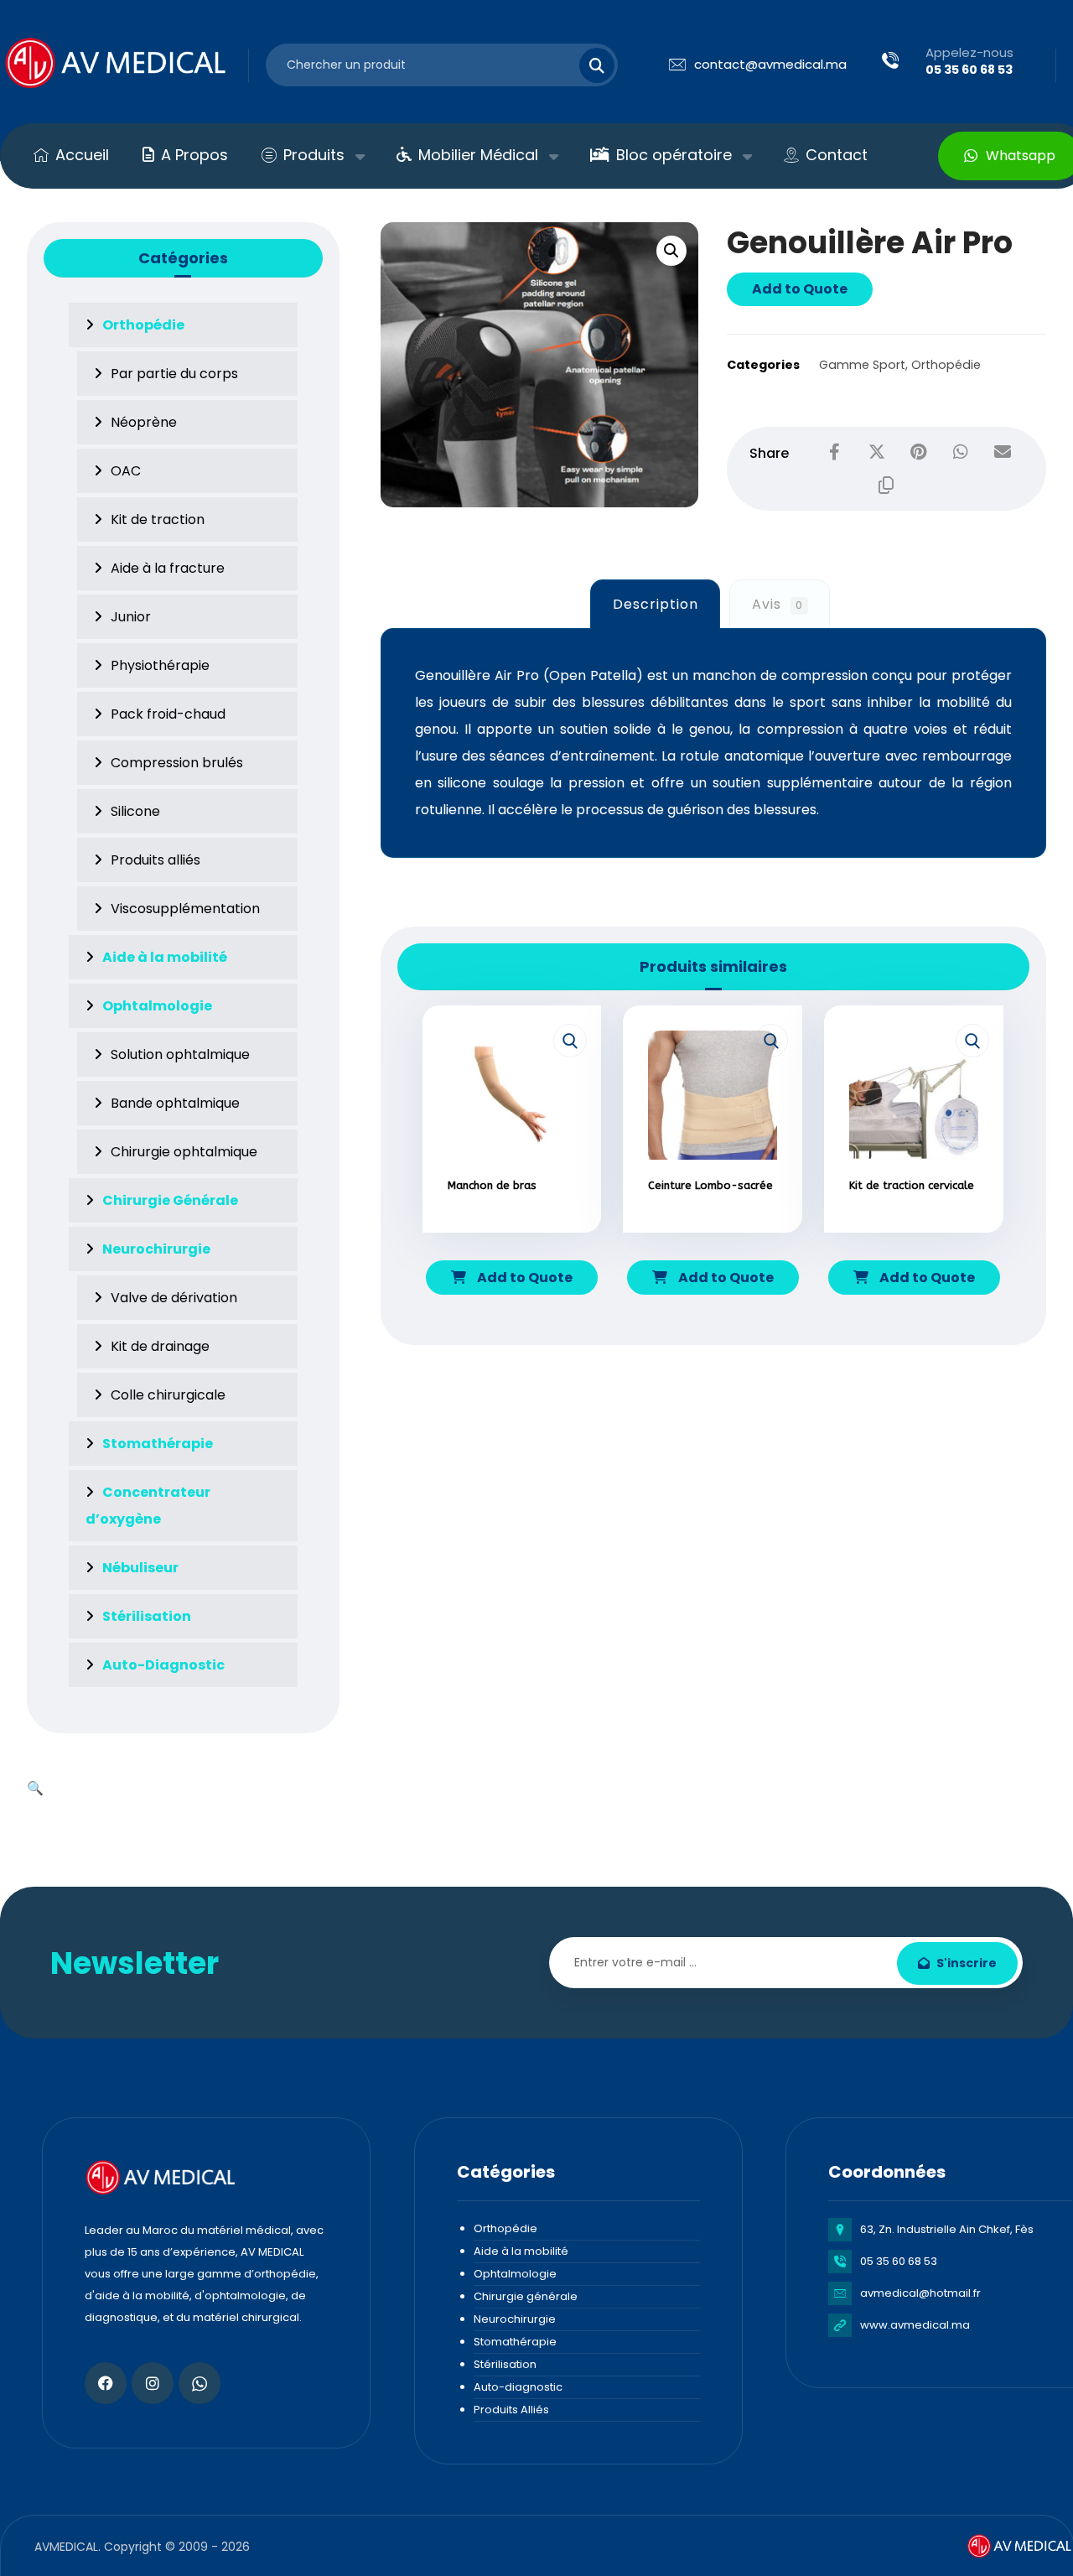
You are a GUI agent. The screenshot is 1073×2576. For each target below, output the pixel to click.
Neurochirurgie (515, 2319)
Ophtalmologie (515, 2274)
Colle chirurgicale (168, 1395)
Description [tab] (656, 604)
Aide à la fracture (168, 568)
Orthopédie (946, 365)
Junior (131, 617)
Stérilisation (505, 2364)
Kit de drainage (160, 1346)
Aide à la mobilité (521, 2251)
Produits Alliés (511, 2410)
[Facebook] (106, 2383)
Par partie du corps (174, 374)
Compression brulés (177, 763)
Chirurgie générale (526, 2296)
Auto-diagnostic (518, 2387)
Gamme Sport (862, 365)
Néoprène (144, 422)
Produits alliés (156, 860)
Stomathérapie (515, 2342)
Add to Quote (800, 289)
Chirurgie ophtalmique (184, 1152)
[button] (671, 251)
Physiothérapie (160, 665)
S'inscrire (967, 1963)
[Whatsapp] (200, 2383)
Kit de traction (158, 519)
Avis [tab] (778, 604)
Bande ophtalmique (175, 1103)
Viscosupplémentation (185, 909)
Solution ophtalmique (180, 1054)
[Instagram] (153, 2383)
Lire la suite (521, 1234)
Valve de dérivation (174, 1298)
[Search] (587, 65)
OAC (126, 471)
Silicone (135, 811)
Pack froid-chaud (168, 714)
